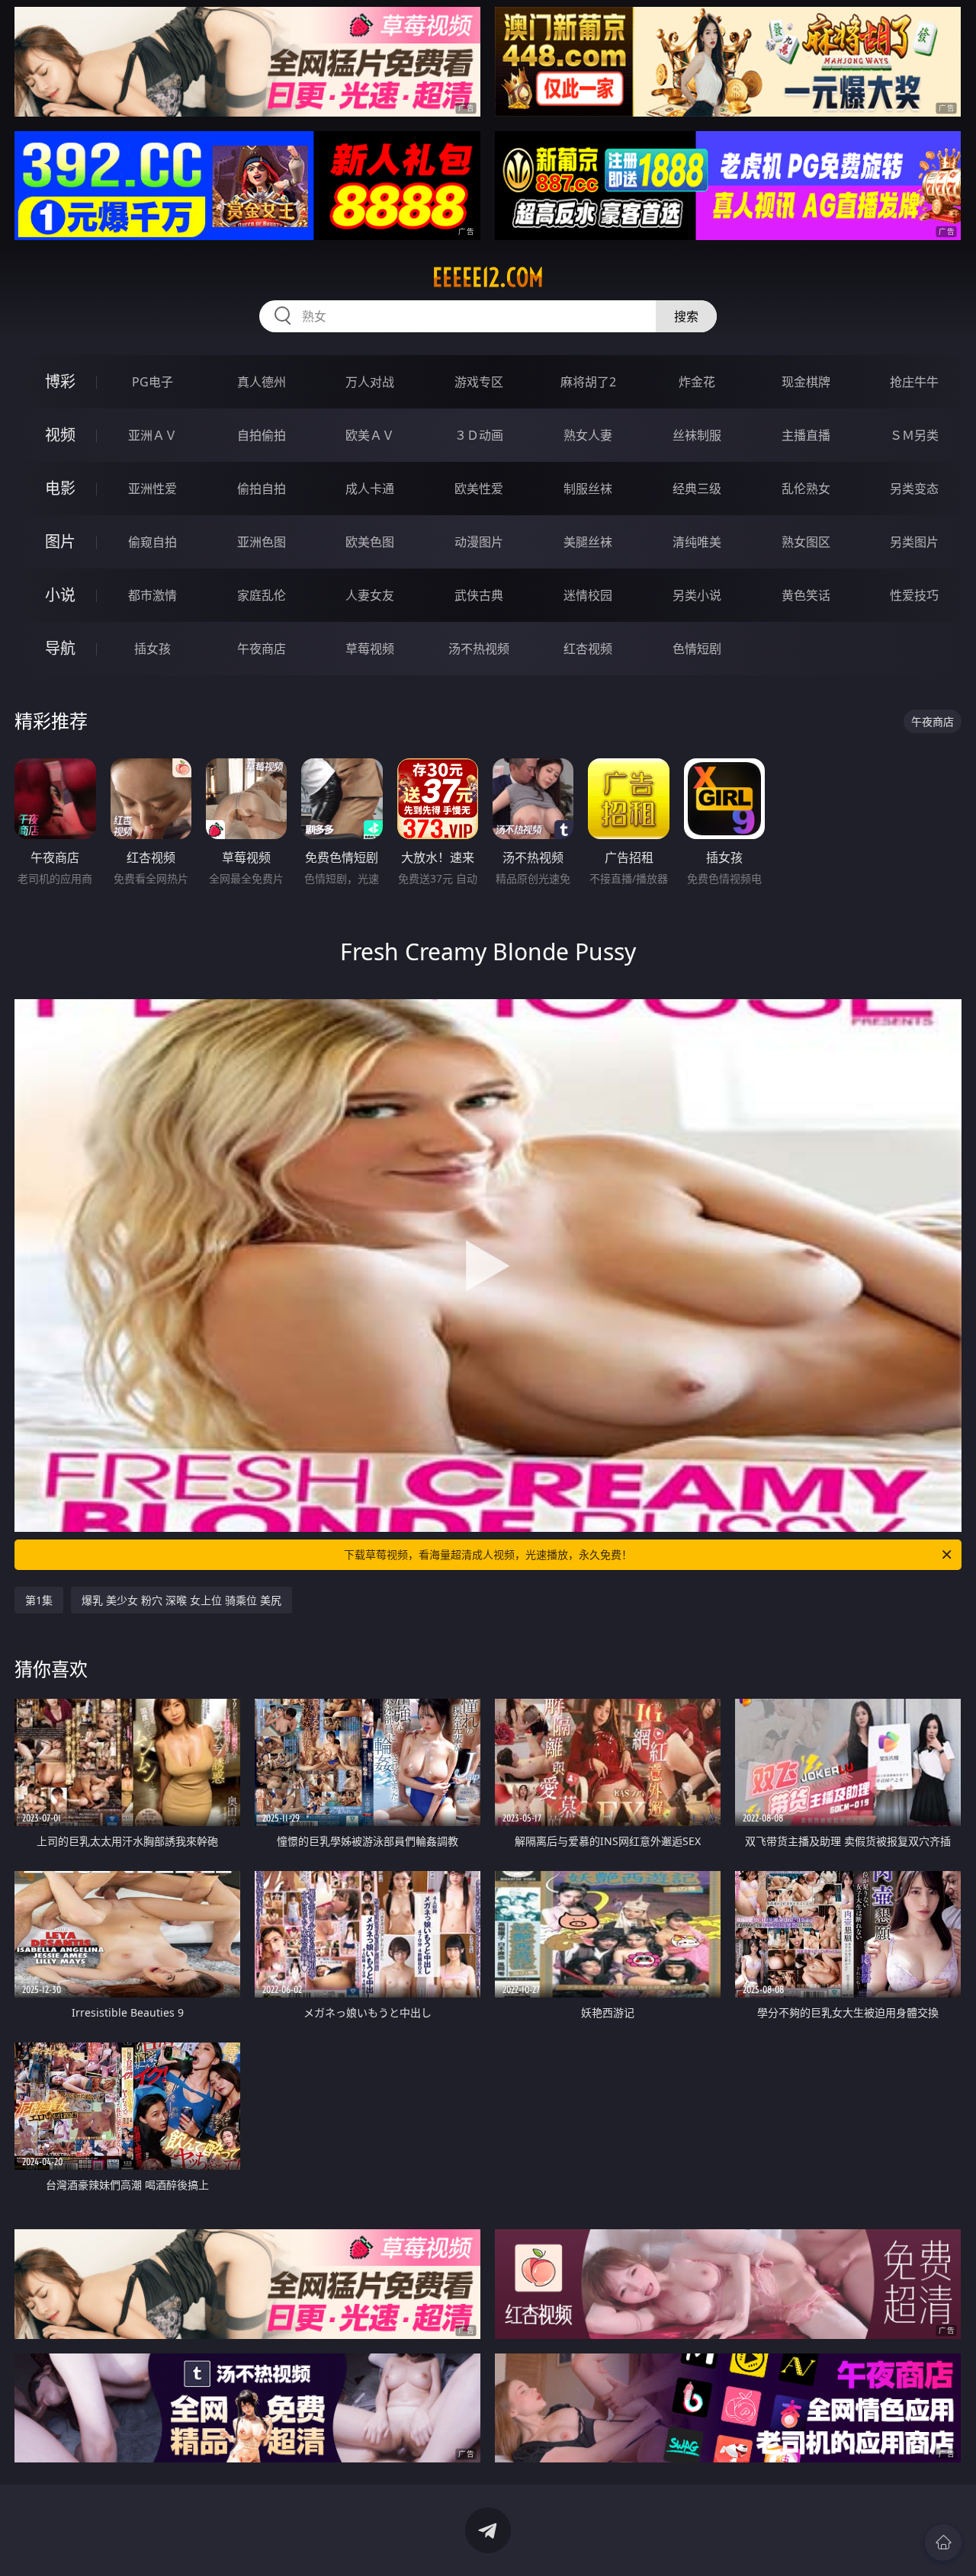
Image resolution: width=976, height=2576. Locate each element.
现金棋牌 (806, 382)
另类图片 (914, 542)
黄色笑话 (806, 595)
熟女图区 (806, 542)
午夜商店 (262, 649)
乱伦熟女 (806, 489)
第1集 (39, 1600)
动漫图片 (479, 542)
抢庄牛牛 (914, 382)
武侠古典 (479, 595)
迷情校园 (588, 595)
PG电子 (152, 382)
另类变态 (914, 489)
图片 (60, 541)
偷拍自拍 (262, 489)
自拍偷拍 (262, 435)
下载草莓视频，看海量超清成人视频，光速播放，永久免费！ (488, 1554)
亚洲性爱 (152, 489)
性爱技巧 (914, 595)
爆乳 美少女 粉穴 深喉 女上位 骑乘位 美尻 (181, 1600)
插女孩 (152, 649)
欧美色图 (370, 542)
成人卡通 (370, 489)
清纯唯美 (697, 542)
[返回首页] (943, 2542)
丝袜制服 (697, 435)
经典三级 (697, 489)
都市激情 (152, 595)
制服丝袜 (588, 489)
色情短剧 (697, 649)
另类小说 (697, 595)
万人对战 (370, 382)
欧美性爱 (479, 489)
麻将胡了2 (588, 382)
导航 (60, 648)
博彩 (60, 381)
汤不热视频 (479, 649)
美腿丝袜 (588, 542)
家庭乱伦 (262, 595)
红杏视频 (588, 649)
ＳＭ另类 (914, 435)
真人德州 (262, 382)
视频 (60, 435)
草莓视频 (370, 649)
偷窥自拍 (152, 542)
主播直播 (806, 435)
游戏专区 (479, 382)
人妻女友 (370, 595)
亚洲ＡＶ (152, 435)
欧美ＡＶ (370, 435)
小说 (60, 595)
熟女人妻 (588, 435)
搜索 (686, 316)
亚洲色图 (262, 542)
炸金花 (697, 382)
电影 (60, 488)
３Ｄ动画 (479, 435)
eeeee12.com (488, 277)
